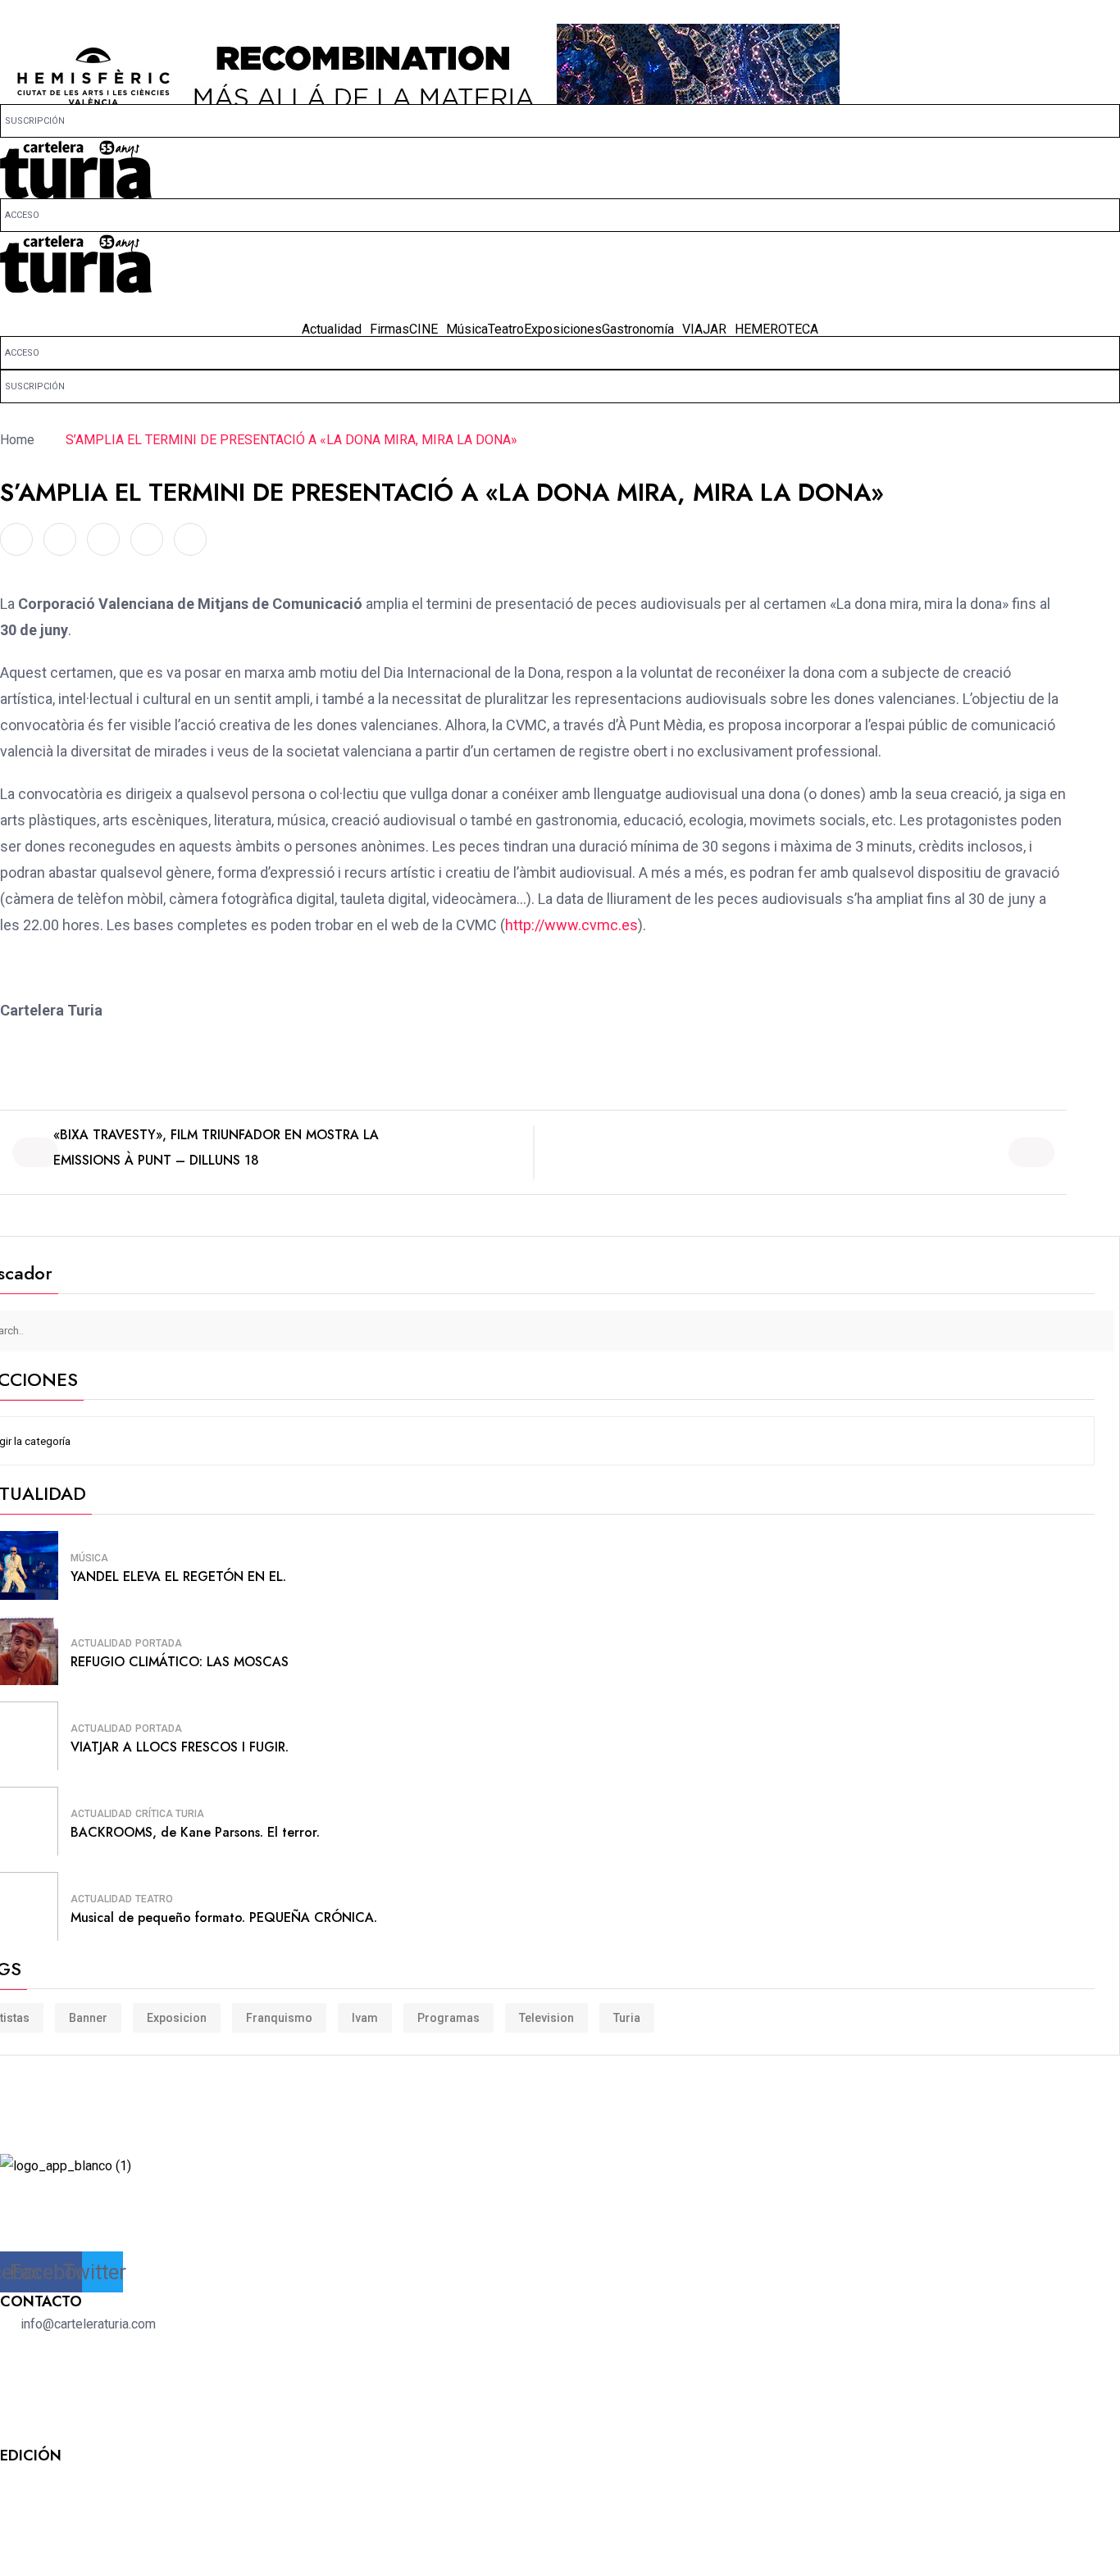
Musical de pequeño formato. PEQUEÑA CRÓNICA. (224, 1917)
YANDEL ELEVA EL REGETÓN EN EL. (178, 1576)
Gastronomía (638, 329)
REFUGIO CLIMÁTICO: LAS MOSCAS (180, 1662)
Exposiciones (563, 329)
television (546, 2018)
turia (627, 2018)
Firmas (389, 329)
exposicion (177, 2018)
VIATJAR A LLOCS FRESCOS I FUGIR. (180, 1747)
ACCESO (22, 215)
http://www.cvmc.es (571, 925)
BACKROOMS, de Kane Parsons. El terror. (195, 1832)
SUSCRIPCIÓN (35, 121)
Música (467, 329)
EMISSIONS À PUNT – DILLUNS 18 (156, 1160)
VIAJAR (704, 329)
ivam (365, 2018)
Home (20, 440)
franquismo (279, 2018)
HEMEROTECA (776, 329)
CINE (423, 329)
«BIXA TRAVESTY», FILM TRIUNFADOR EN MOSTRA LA (216, 1135)
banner (88, 2018)
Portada (159, 1643)
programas (448, 2018)
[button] (560, 308)
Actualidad (332, 329)
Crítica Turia (170, 1814)
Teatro (506, 329)
